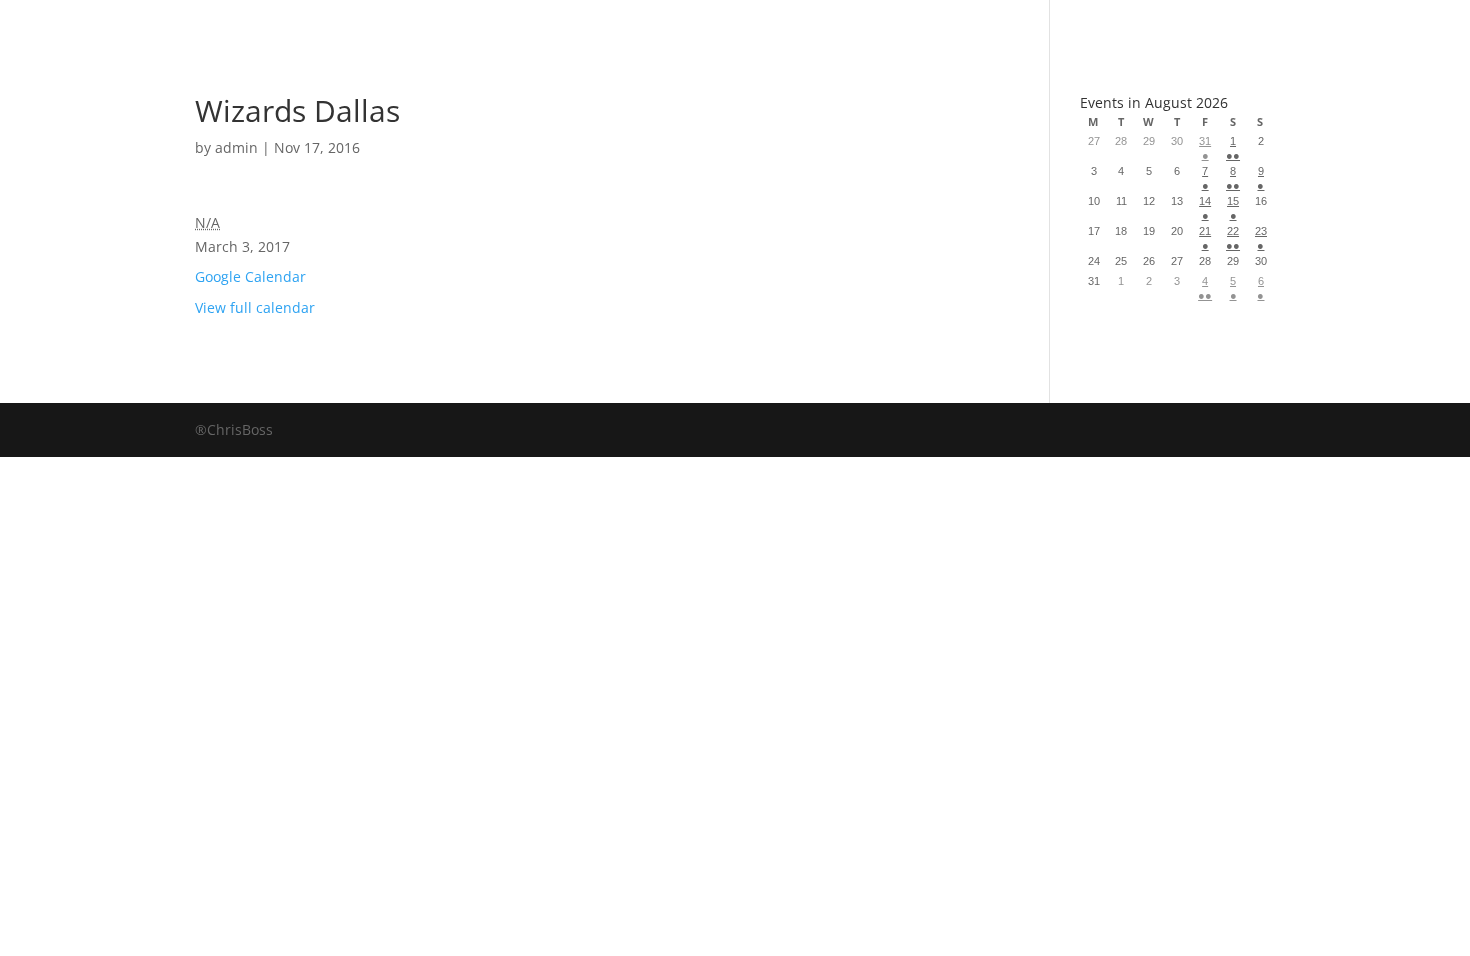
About (793, 24)
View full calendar (255, 307)
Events (916, 24)
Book (542, 24)
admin (236, 147)
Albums (663, 24)
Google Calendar (250, 276)
